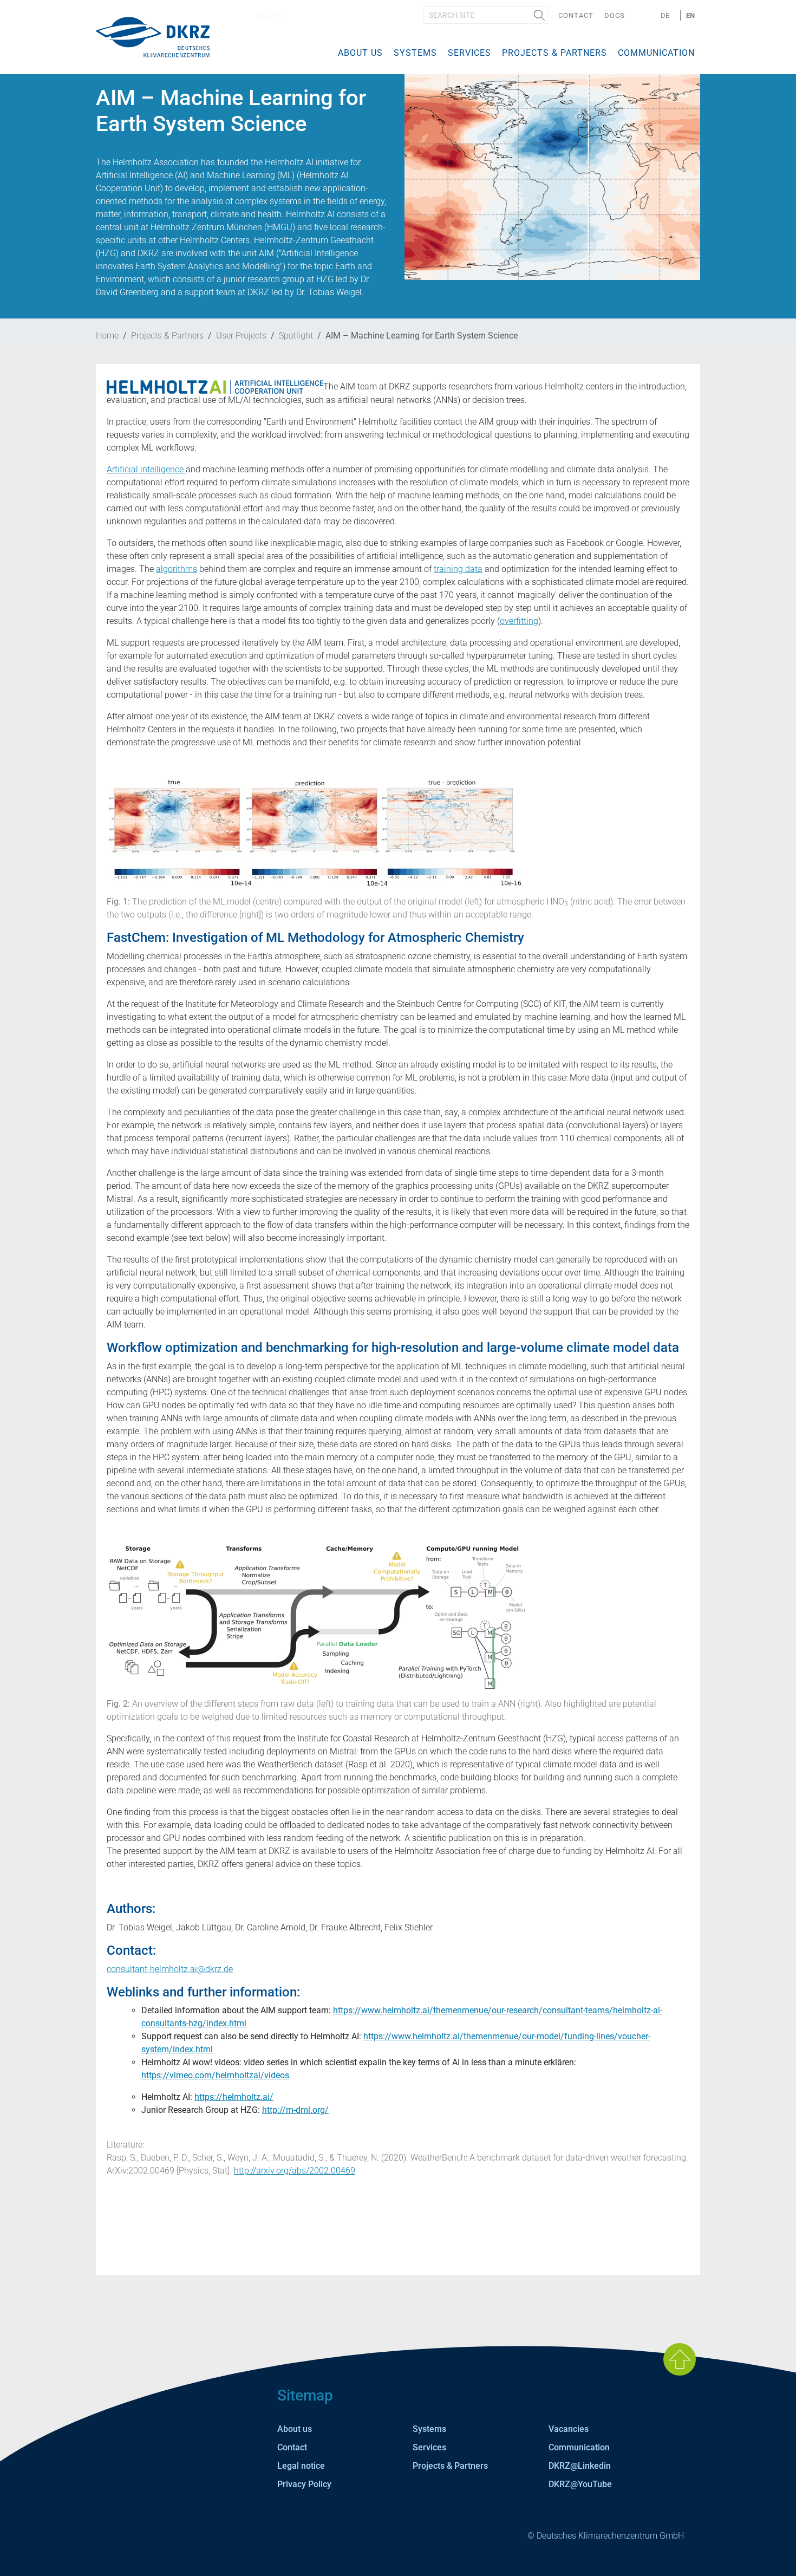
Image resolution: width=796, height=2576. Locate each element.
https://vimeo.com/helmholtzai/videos (215, 2075)
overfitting (519, 621)
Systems (415, 53)
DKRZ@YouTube (580, 2484)
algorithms (177, 569)
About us (360, 53)
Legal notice (301, 2466)
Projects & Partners (554, 53)
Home (107, 336)
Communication (656, 53)
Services (469, 53)
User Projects (241, 336)
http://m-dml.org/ (295, 2110)
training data (458, 569)
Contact (576, 15)
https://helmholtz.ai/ (234, 2097)
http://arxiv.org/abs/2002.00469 (295, 2171)
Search (539, 15)
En (690, 15)
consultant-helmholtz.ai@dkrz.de (170, 1969)
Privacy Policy (304, 2484)
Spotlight (296, 336)
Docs (615, 15)
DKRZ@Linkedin (580, 2466)
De (665, 15)
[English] (153, 37)
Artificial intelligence (146, 469)
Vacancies (569, 2429)
